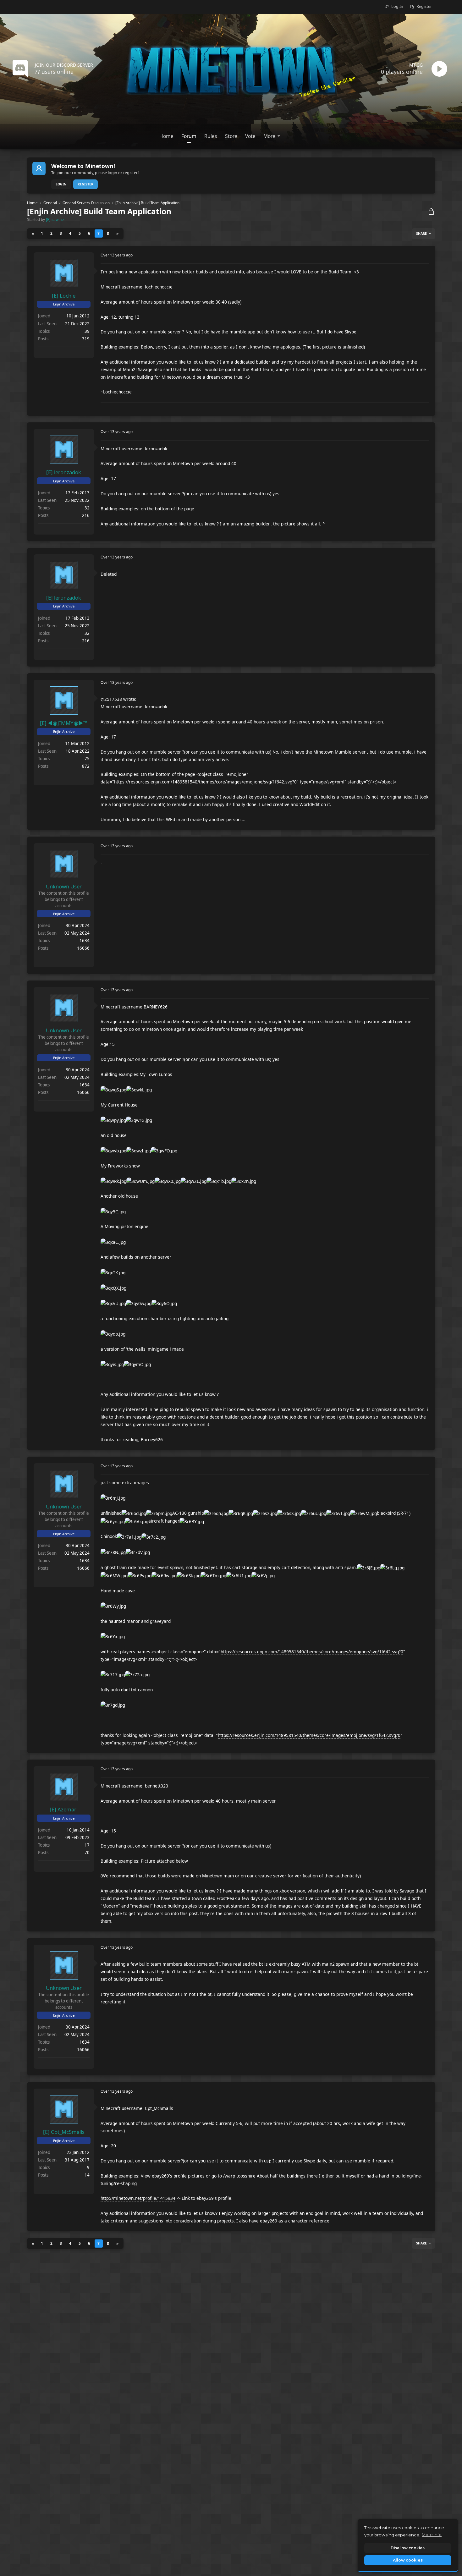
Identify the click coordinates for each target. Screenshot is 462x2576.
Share (421, 233)
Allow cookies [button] (408, 2560)
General (50, 203)
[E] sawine (55, 219)
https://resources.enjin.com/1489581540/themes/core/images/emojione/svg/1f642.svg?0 (205, 782)
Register (85, 184)
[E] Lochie (64, 296)
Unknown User (64, 886)
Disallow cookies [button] (408, 2548)
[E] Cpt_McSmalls (64, 2132)
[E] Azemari (64, 1809)
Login (61, 184)
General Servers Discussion (86, 203)
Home (32, 203)
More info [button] (432, 2535)
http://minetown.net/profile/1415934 (138, 2198)
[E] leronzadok (64, 472)
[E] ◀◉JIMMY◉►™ (64, 723)
